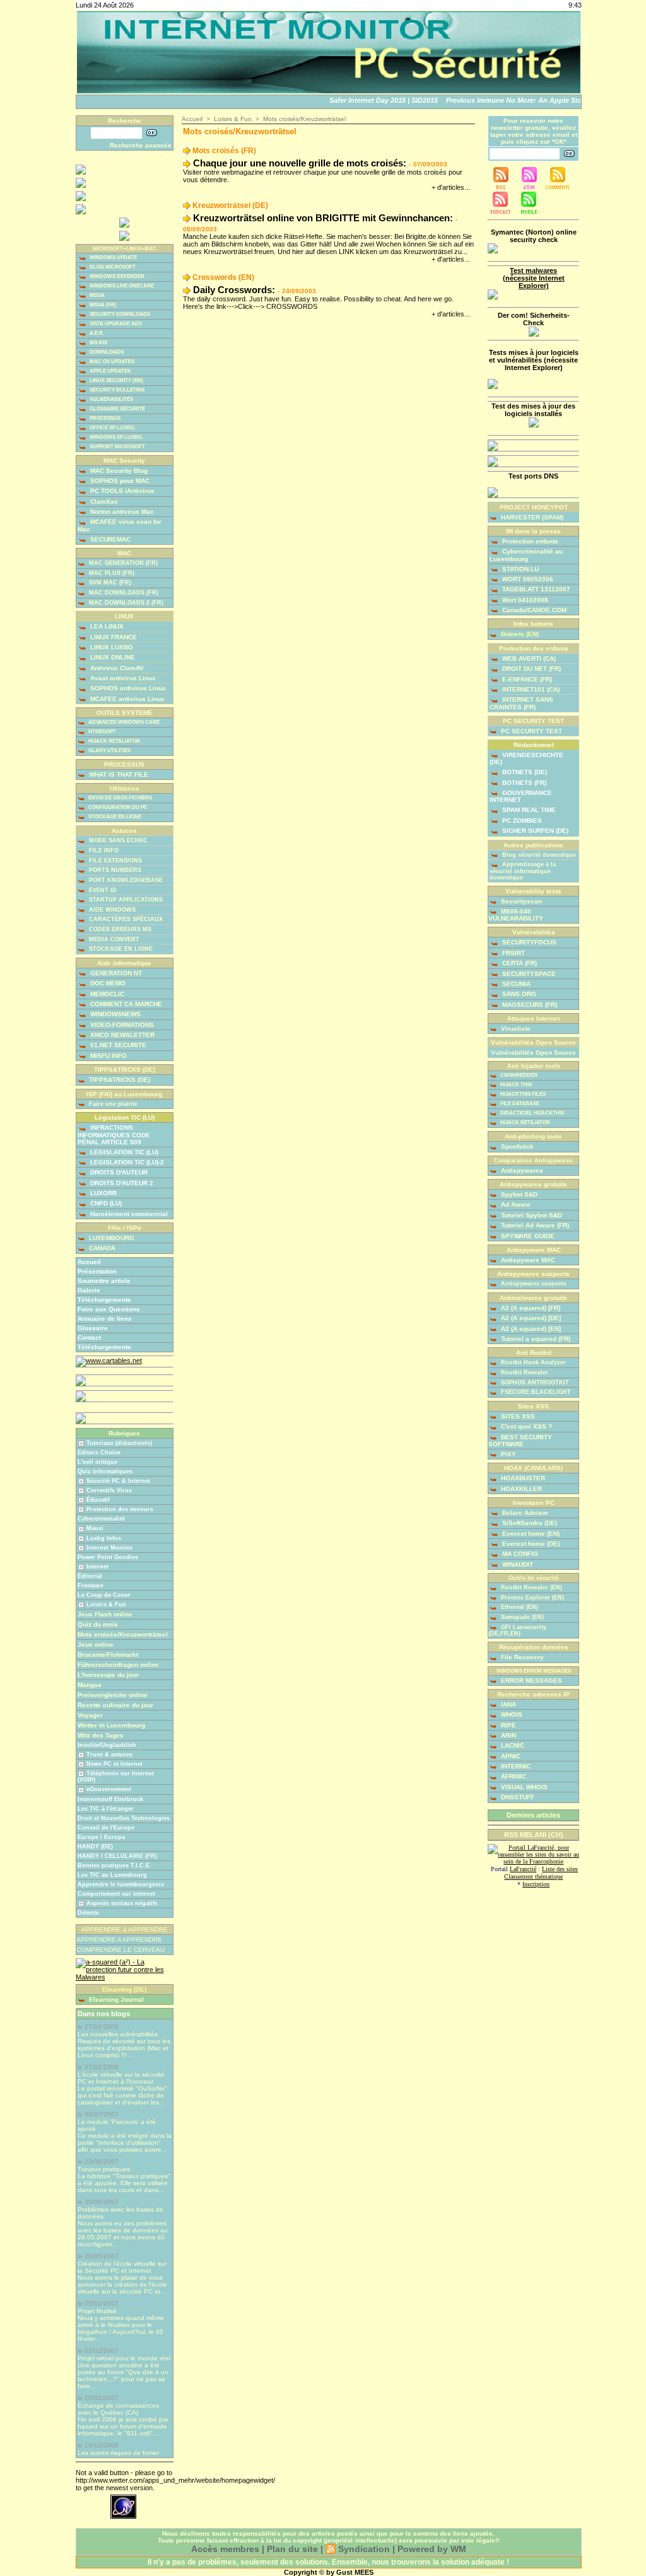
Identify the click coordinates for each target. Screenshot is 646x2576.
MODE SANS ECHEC (117, 840)
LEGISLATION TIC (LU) (123, 1152)
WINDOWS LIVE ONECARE (121, 286)
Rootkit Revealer (524, 1372)
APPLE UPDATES (109, 371)
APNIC (510, 1756)
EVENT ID (102, 890)
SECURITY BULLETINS (116, 390)
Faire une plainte (112, 1104)
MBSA (97, 295)
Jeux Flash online (105, 1614)
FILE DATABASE (519, 1104)
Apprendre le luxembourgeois (121, 1884)
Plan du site (292, 2549)
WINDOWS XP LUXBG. (116, 437)
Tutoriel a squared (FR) (535, 1339)
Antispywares (521, 1170)
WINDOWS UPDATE (113, 258)
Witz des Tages (101, 1735)
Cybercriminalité (101, 1519)
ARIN (508, 1735)
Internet (97, 1567)
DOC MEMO (107, 983)
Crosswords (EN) (223, 277)
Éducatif (98, 1500)
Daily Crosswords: (234, 290)
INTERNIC (515, 1766)
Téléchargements (104, 1300)
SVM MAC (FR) (109, 583)
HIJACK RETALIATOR (114, 741)
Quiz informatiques (105, 1471)
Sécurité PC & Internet (118, 1481)
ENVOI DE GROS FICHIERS (120, 798)
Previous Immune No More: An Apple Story (505, 100)
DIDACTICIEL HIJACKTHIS (531, 1113)
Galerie (89, 1290)
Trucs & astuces (109, 1755)
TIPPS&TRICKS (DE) (119, 1080)
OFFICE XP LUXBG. (112, 428)
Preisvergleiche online (113, 1695)
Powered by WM (432, 2549)
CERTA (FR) (519, 963)
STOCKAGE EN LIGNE (114, 817)
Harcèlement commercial (128, 1214)
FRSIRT (513, 953)
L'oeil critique (97, 1462)
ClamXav (103, 502)
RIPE (508, 1725)
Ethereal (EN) (519, 1607)
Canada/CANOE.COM (533, 610)
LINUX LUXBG (111, 647)
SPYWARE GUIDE (527, 1236)
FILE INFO (103, 850)
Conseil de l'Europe (106, 1828)
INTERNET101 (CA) (530, 689)
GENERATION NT (115, 973)
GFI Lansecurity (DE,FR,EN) (517, 1631)
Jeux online (96, 1645)
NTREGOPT (102, 732)
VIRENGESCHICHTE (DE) (526, 758)
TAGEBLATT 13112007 (535, 589)
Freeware (91, 1586)
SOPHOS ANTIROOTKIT (534, 1383)
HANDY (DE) (95, 1847)
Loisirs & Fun (106, 1604)
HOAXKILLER (520, 1489)
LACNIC (512, 1745)
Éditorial (90, 1576)
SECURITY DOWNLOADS (119, 314)
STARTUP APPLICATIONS (125, 900)
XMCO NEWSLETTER (121, 1035)
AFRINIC (513, 1776)
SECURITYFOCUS (528, 942)
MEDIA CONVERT (113, 939)
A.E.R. (96, 333)
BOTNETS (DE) (524, 772)
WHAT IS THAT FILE (118, 775)
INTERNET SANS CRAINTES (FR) (521, 703)
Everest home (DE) (530, 1544)
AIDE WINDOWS (111, 910)
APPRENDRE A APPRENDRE (119, 1940)
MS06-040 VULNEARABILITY (516, 915)
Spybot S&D (518, 1194)
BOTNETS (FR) (523, 783)
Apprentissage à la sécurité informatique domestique (523, 871)
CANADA (101, 1248)
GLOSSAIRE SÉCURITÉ (117, 409)
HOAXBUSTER (522, 1478)
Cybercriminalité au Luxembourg (526, 555)
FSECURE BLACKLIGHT (535, 1392)
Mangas (90, 1685)
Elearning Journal (115, 1999)
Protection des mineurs (120, 1509)
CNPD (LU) (105, 1203)
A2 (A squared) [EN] (530, 1329)
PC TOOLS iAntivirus (121, 491)
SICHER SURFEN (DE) (534, 831)
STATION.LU (520, 569)
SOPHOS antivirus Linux (127, 688)
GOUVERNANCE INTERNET (521, 796)
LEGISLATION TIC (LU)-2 (126, 1162)
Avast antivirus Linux (122, 678)
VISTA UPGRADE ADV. (115, 324)
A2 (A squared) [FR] (530, 1308)
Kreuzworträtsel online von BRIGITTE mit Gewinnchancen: (323, 218)
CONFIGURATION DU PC (117, 808)
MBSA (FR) (103, 305)
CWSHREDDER (518, 1075)
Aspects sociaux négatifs (122, 1903)
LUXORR (103, 1193)
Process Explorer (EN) (531, 1598)
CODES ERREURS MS (119, 929)
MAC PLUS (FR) (111, 573)
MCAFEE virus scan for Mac (120, 525)
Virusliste (515, 1029)
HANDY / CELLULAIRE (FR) (117, 1856)
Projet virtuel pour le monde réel (124, 2358)
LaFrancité (523, 1869)
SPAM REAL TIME (528, 810)
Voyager (90, 1715)
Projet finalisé (97, 2311)
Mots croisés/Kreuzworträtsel (123, 1634)
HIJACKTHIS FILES (522, 1094)
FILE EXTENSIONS (115, 861)
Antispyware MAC (527, 1260)
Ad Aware (515, 1204)
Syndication (364, 2549)
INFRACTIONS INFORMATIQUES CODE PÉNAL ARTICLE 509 (114, 1134)
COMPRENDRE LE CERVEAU (120, 1950)
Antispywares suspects (533, 1284)
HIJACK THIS (515, 1085)
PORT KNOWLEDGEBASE (125, 880)
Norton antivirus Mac (121, 512)
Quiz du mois (98, 1624)
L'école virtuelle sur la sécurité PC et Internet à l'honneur (121, 2078)
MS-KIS (98, 343)
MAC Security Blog (118, 471)
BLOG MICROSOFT (112, 267)
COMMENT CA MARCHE (125, 1004)
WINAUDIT (517, 1564)
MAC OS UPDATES (111, 362)
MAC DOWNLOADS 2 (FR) (125, 603)
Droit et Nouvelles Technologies (124, 1818)
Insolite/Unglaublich (107, 1745)
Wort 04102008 (524, 600)
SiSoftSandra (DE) (529, 1523)
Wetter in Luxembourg (111, 1725)
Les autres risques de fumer (118, 2453)
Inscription (536, 1884)
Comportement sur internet (116, 1894)
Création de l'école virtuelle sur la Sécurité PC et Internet (122, 2267)
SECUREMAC (109, 539)
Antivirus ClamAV (116, 668)
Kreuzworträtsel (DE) (230, 206)
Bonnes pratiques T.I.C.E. (115, 1865)
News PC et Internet (115, 1764)
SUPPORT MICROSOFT (117, 447)
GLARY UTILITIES (109, 751)
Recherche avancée (141, 145)
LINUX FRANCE (113, 637)
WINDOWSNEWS (115, 1014)
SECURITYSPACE (528, 974)
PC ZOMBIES (521, 821)
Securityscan (520, 901)
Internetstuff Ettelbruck (110, 1799)
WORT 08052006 (527, 579)
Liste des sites (560, 1869)
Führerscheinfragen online (118, 1665)
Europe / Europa (101, 1837)
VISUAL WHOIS (523, 1787)
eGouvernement (109, 1789)
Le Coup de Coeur (104, 1595)
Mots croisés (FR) (224, 151)
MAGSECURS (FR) (529, 1005)
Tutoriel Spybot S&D (531, 1215)
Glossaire (93, 1328)
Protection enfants (529, 541)
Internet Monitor (110, 1548)
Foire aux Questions (109, 1309)
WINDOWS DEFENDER (116, 276)
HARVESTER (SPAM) (531, 517)
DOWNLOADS (106, 352)
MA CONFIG (519, 1554)
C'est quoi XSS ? (526, 1426)
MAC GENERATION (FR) (122, 563)
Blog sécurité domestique (538, 855)
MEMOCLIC (106, 994)
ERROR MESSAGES (531, 1680)
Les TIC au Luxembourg (112, 1875)
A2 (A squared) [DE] (530, 1318)
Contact (89, 1337)
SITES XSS (517, 1416)
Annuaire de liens (105, 1319)
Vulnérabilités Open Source (533, 1053)
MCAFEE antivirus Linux (126, 699)
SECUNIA (515, 984)
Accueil (89, 1262)
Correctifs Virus (109, 1490)
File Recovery (521, 1657)
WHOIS (511, 1714)
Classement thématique (533, 1877)
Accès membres (225, 2549)
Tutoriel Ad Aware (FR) (534, 1225)
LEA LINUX (106, 626)
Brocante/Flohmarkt (108, 1655)
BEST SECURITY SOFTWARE (520, 1441)
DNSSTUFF (517, 1797)
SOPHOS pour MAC (119, 481)
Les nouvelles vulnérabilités (118, 2034)
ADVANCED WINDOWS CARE (123, 722)
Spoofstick (516, 1146)
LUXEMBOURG (111, 1238)
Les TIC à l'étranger (106, 1809)
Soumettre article (104, 1281)
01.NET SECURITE (117, 1045)
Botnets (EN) (519, 634)
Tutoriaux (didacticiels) (119, 1443)
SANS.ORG (518, 994)
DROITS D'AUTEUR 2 (121, 1183)
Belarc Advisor (524, 1513)
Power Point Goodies (108, 1557)
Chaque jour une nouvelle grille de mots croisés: (300, 163)
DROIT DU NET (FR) (531, 669)
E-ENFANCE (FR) (526, 679)
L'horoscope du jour (108, 1675)
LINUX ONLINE (112, 657)
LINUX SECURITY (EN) (116, 380)
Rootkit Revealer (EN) (531, 1587)
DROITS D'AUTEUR (118, 1172)
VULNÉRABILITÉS (111, 399)
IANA (508, 1704)
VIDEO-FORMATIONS (121, 1025)
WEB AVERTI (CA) (528, 659)
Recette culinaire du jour (115, 1705)
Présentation (97, 1271)
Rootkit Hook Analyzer (532, 1362)
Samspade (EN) (521, 1617)
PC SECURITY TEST (531, 731)
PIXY (508, 1454)
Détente (88, 1913)
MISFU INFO (108, 1056)
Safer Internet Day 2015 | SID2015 (372, 100)
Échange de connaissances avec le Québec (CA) (118, 2409)
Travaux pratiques (104, 2169)
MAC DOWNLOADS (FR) (123, 593)
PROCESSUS (104, 418)
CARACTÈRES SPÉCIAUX (125, 919)
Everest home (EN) (530, 1534)
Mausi (95, 1528)
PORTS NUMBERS (114, 870)
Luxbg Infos (104, 1538)
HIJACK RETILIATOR (525, 1123)
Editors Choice (99, 1453)
